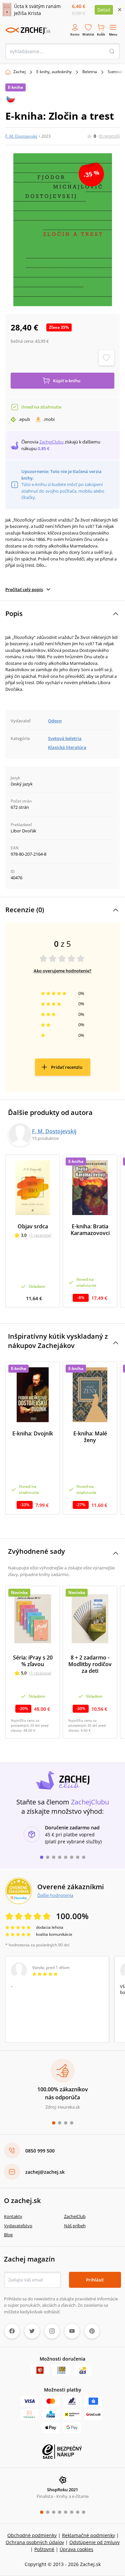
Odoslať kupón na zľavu (63, 1378)
